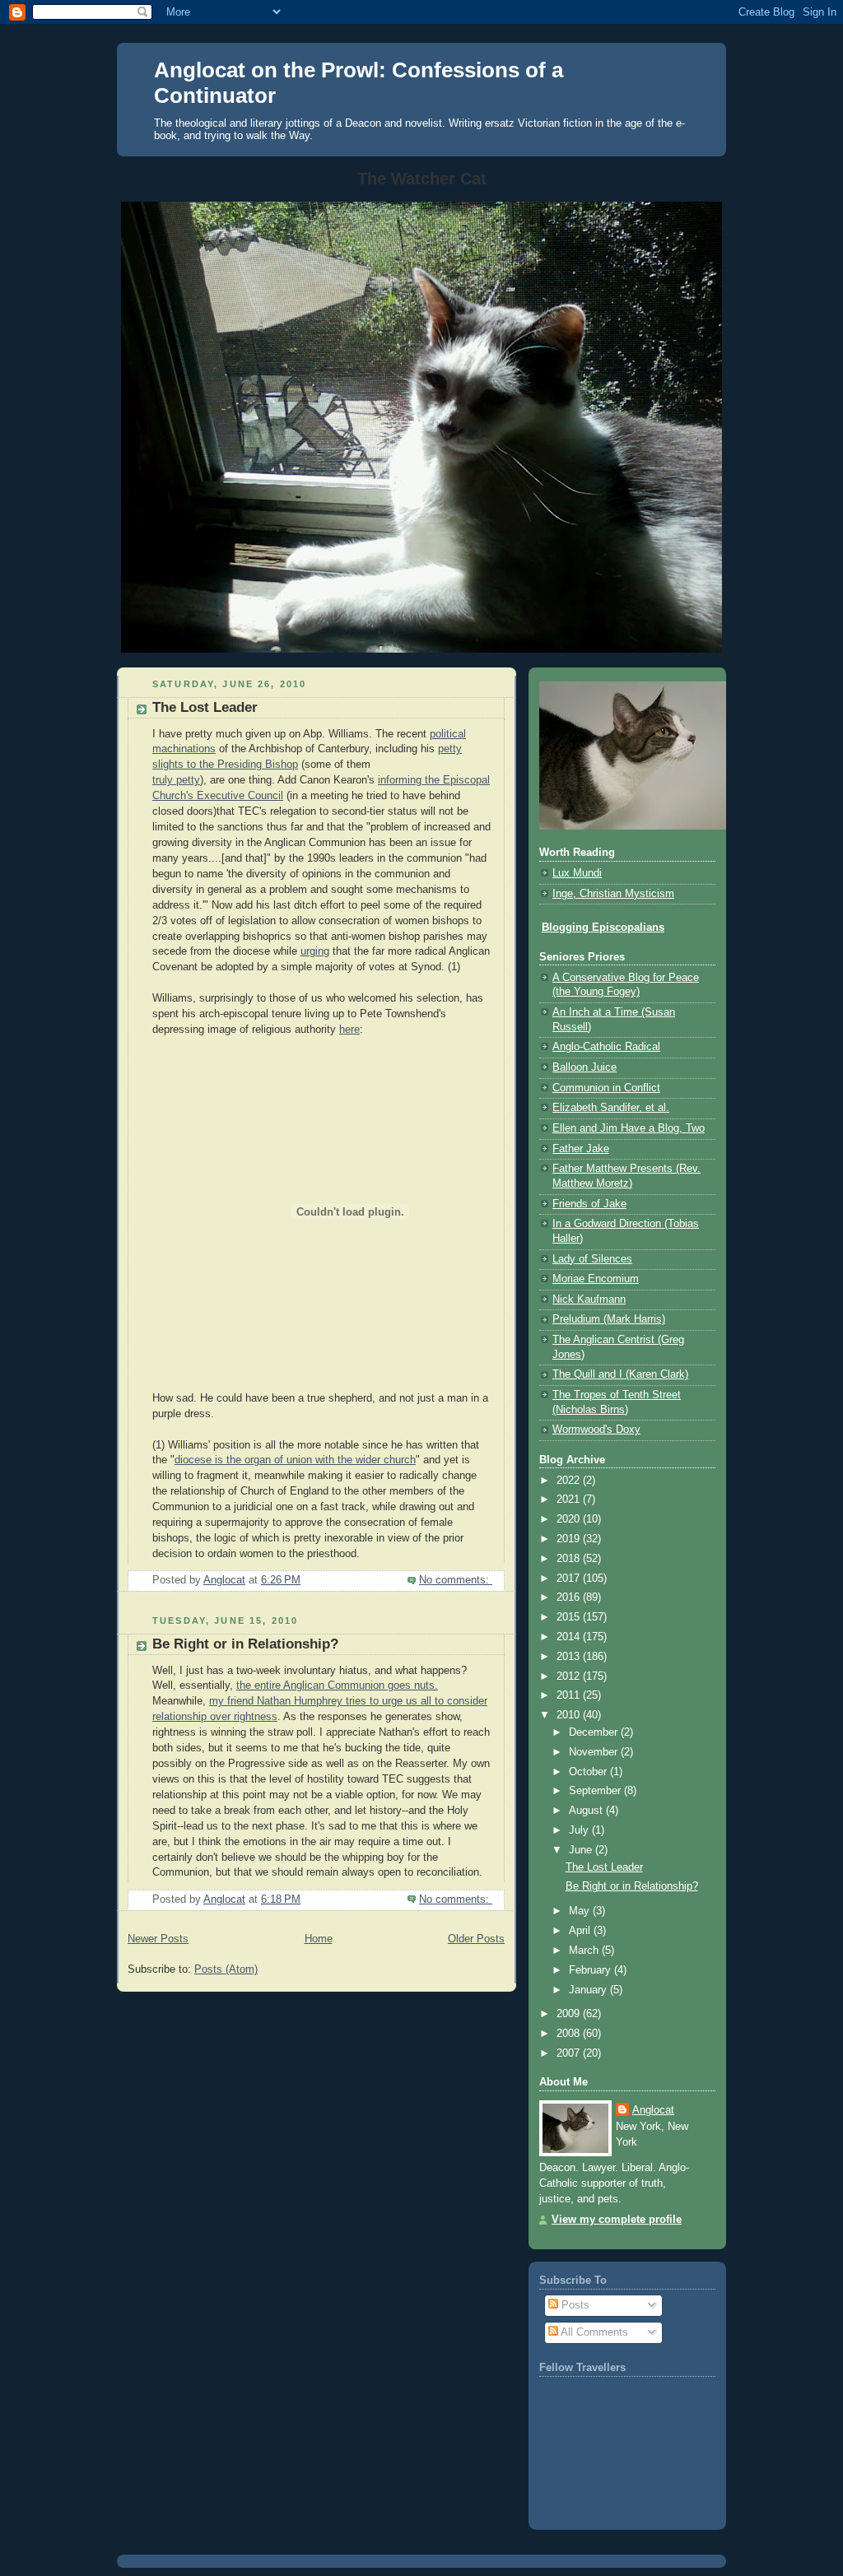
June (582, 1850)
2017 (570, 1579)
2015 (570, 1617)
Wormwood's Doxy (596, 1430)
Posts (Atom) (226, 1969)
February (591, 1970)
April (581, 1931)
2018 (570, 1559)
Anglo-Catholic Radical (606, 1047)
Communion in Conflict (606, 1088)
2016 (570, 1597)
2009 (570, 2014)
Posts (574, 2305)
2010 (570, 1715)
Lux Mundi (577, 873)
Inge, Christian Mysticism (613, 894)
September (596, 1791)
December (595, 1732)
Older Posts (476, 1939)
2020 (570, 1519)
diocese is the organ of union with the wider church (295, 1460)
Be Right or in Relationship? (245, 1644)
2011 (570, 1695)
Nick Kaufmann (589, 1300)
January (589, 1990)
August (587, 1811)
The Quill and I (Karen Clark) (620, 1374)
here (349, 1030)
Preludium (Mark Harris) (609, 1319)
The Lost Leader (205, 707)
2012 (570, 1676)
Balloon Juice (585, 1067)
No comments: (456, 1580)
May (581, 1911)
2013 (570, 1657)
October (589, 1772)
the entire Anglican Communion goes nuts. (337, 1686)
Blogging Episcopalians (603, 928)
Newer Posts (158, 1939)
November (595, 1752)
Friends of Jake (589, 1204)
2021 (570, 1500)
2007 (570, 2053)
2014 (570, 1637)
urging (315, 951)
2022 (570, 1481)
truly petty (176, 780)
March (585, 1951)
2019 (570, 1539)
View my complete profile (617, 2220)
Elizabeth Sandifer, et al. (611, 1108)
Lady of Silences (592, 1259)
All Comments (593, 2332)
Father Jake (581, 1149)
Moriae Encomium (596, 1279)
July (580, 1830)
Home (319, 1939)
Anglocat (653, 2110)
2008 (570, 2034)
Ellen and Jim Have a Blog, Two (629, 1128)
